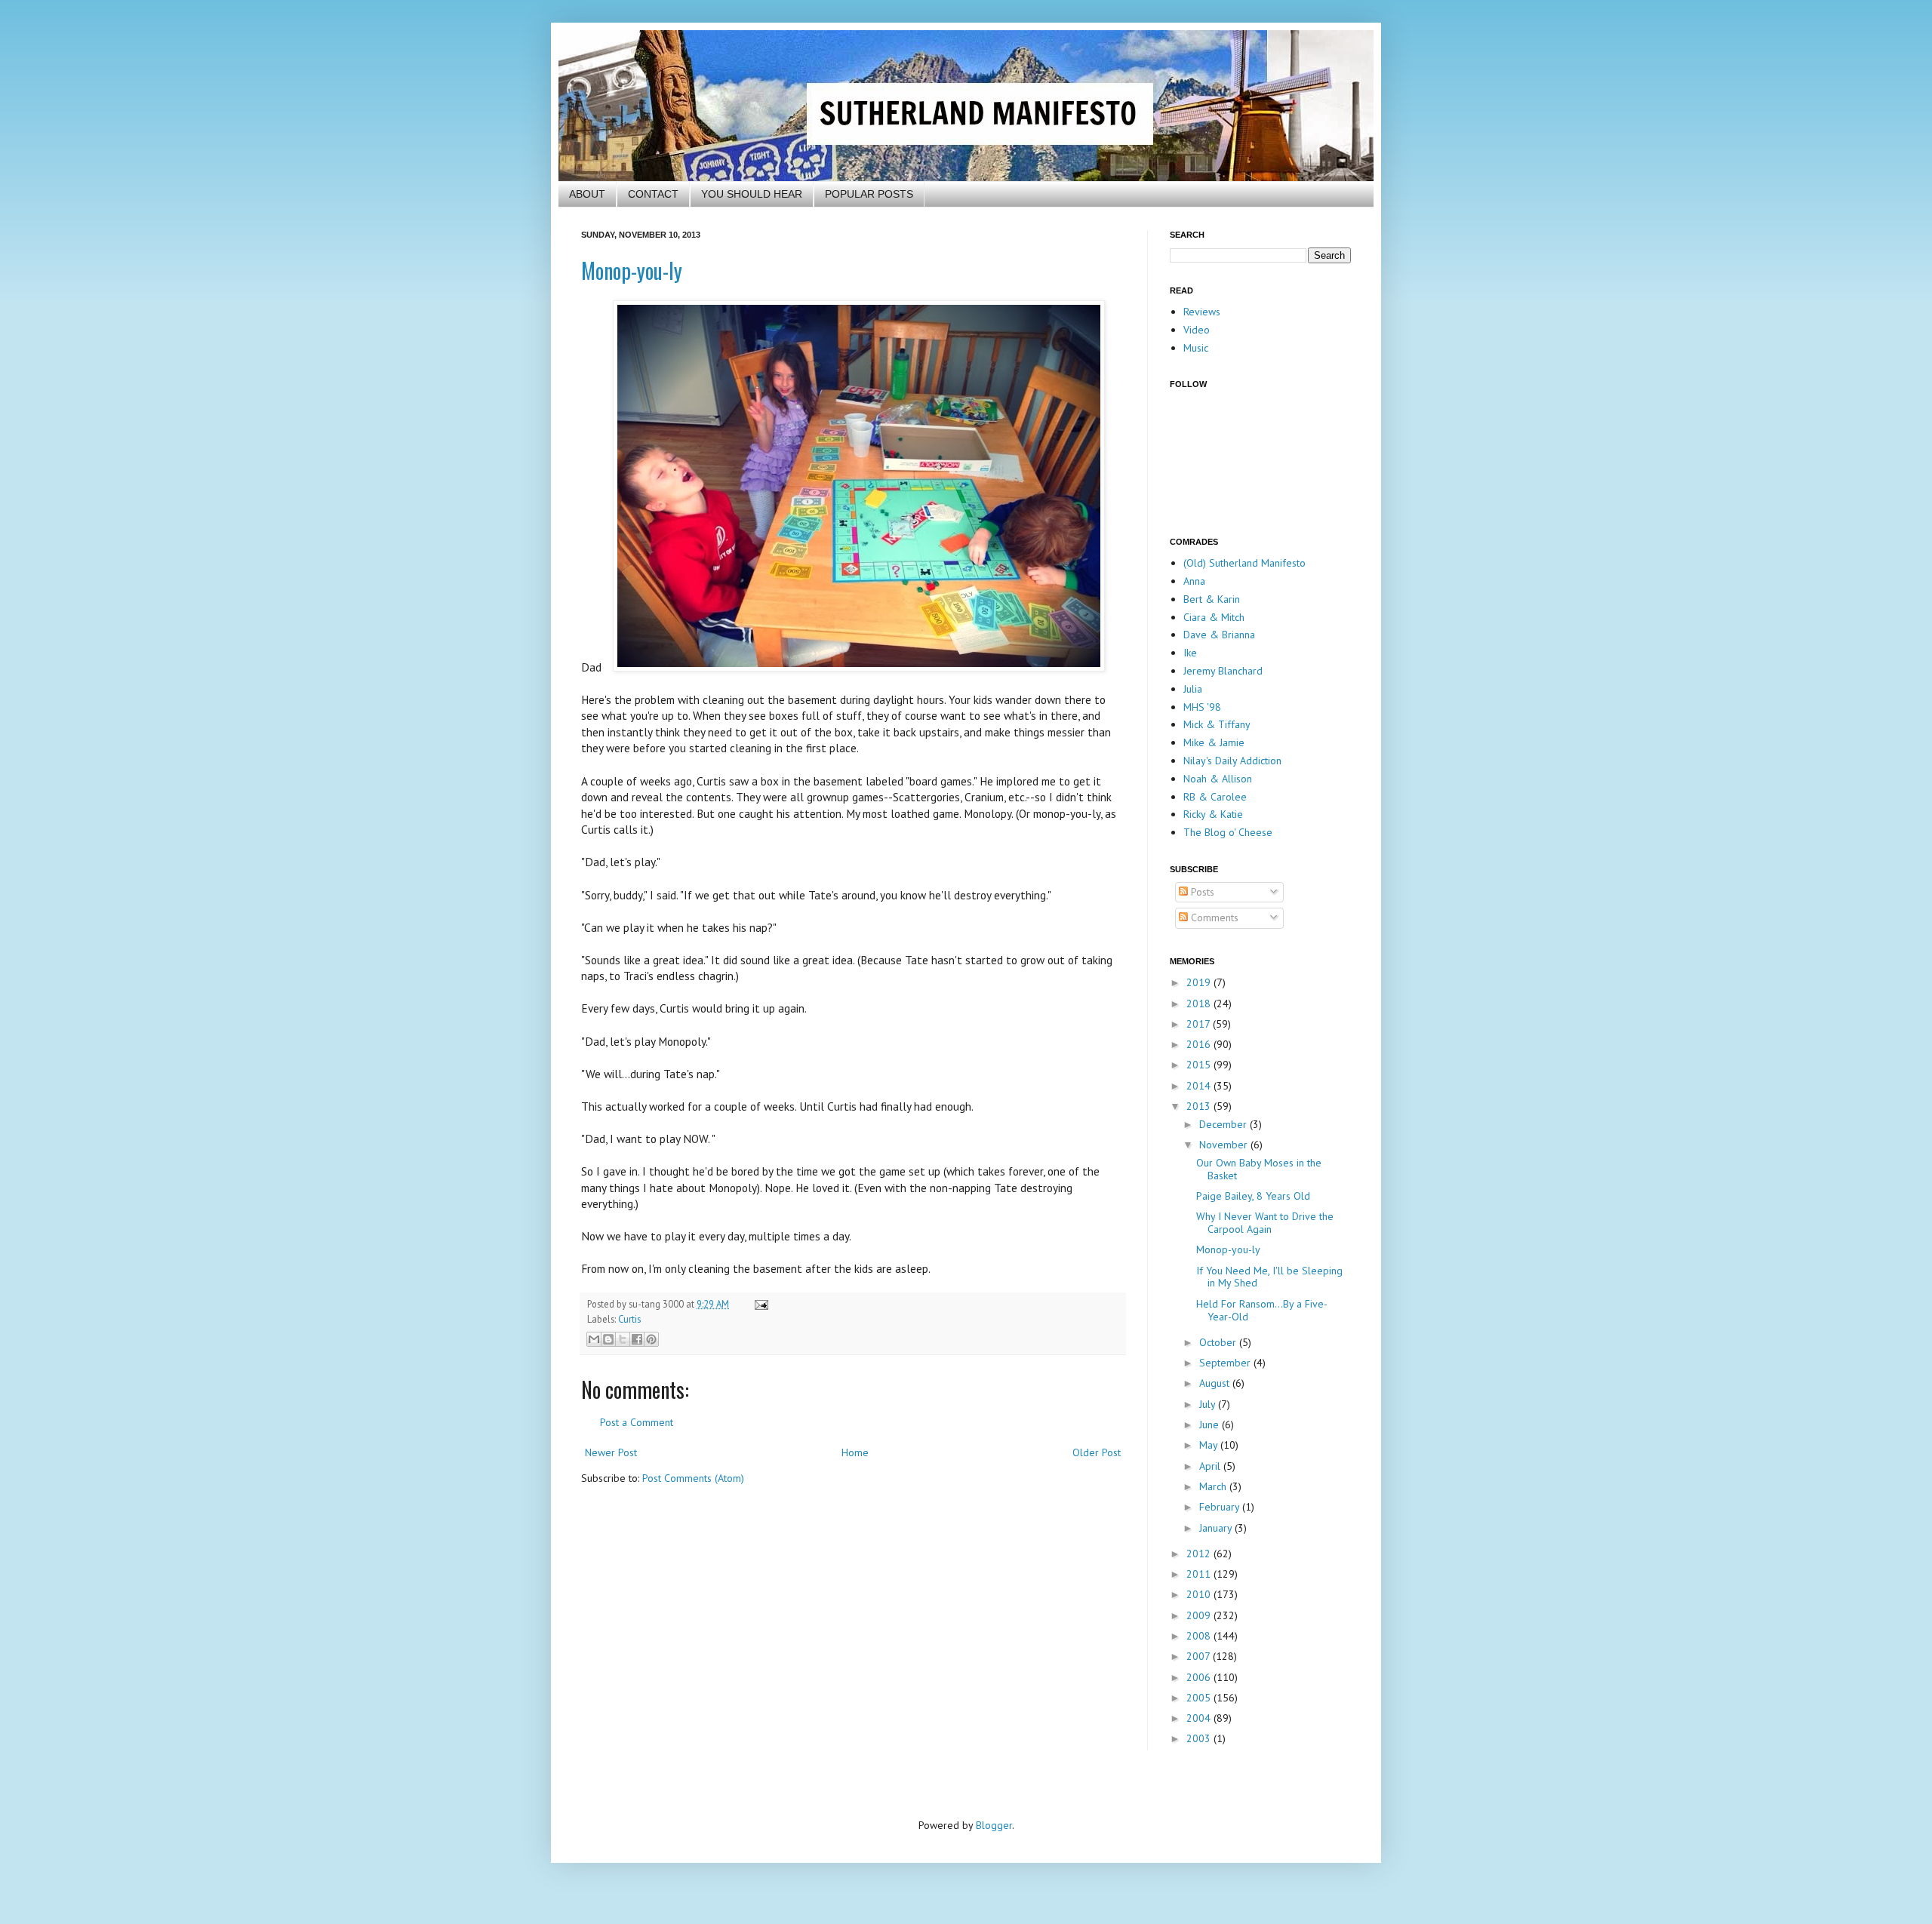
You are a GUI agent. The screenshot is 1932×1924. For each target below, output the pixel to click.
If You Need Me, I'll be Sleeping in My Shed (1269, 1277)
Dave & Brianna (1219, 635)
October (1219, 1342)
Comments (1213, 917)
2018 (1200, 1003)
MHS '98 (1202, 707)
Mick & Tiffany (1217, 724)
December (1224, 1124)
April (1211, 1466)
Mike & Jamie (1214, 742)
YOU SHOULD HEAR (752, 194)
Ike (1190, 653)
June (1211, 1425)
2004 (1200, 1718)
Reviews (1202, 312)
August (1216, 1383)
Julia (1193, 689)
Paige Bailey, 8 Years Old (1253, 1196)
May (1210, 1445)
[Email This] (594, 1339)
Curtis (629, 1319)
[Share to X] (623, 1339)
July (1209, 1404)
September (1226, 1363)
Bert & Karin (1212, 599)
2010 (1200, 1594)
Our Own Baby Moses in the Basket (1259, 1169)
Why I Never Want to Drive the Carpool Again (1265, 1223)
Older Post (1097, 1452)
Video (1197, 330)
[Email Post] (759, 1304)
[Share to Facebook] (637, 1339)
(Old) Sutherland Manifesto (1244, 563)
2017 (1200, 1024)
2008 (1200, 1636)
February (1221, 1507)
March (1214, 1486)
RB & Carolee (1215, 797)
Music (1196, 348)
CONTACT (653, 194)
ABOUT (587, 194)
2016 (1200, 1044)
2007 (1200, 1656)
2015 (1200, 1065)
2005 (1200, 1698)
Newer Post (611, 1452)
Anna (1194, 581)
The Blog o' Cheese (1228, 832)
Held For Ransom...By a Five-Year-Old (1262, 1310)
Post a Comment (637, 1422)
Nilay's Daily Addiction (1232, 761)
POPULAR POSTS (869, 194)
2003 (1200, 1738)
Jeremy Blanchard (1223, 671)
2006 (1200, 1677)
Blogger (994, 1825)
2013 (1200, 1106)
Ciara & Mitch (1214, 617)
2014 (1200, 1086)
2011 (1200, 1574)
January (1217, 1528)
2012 (1200, 1554)
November (1225, 1145)
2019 (1200, 982)
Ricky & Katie (1213, 814)
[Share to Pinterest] (651, 1339)
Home (855, 1452)
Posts (1201, 892)
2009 (1200, 1615)
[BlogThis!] (608, 1339)
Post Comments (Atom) (693, 1478)
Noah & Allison (1218, 779)
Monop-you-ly (632, 270)
